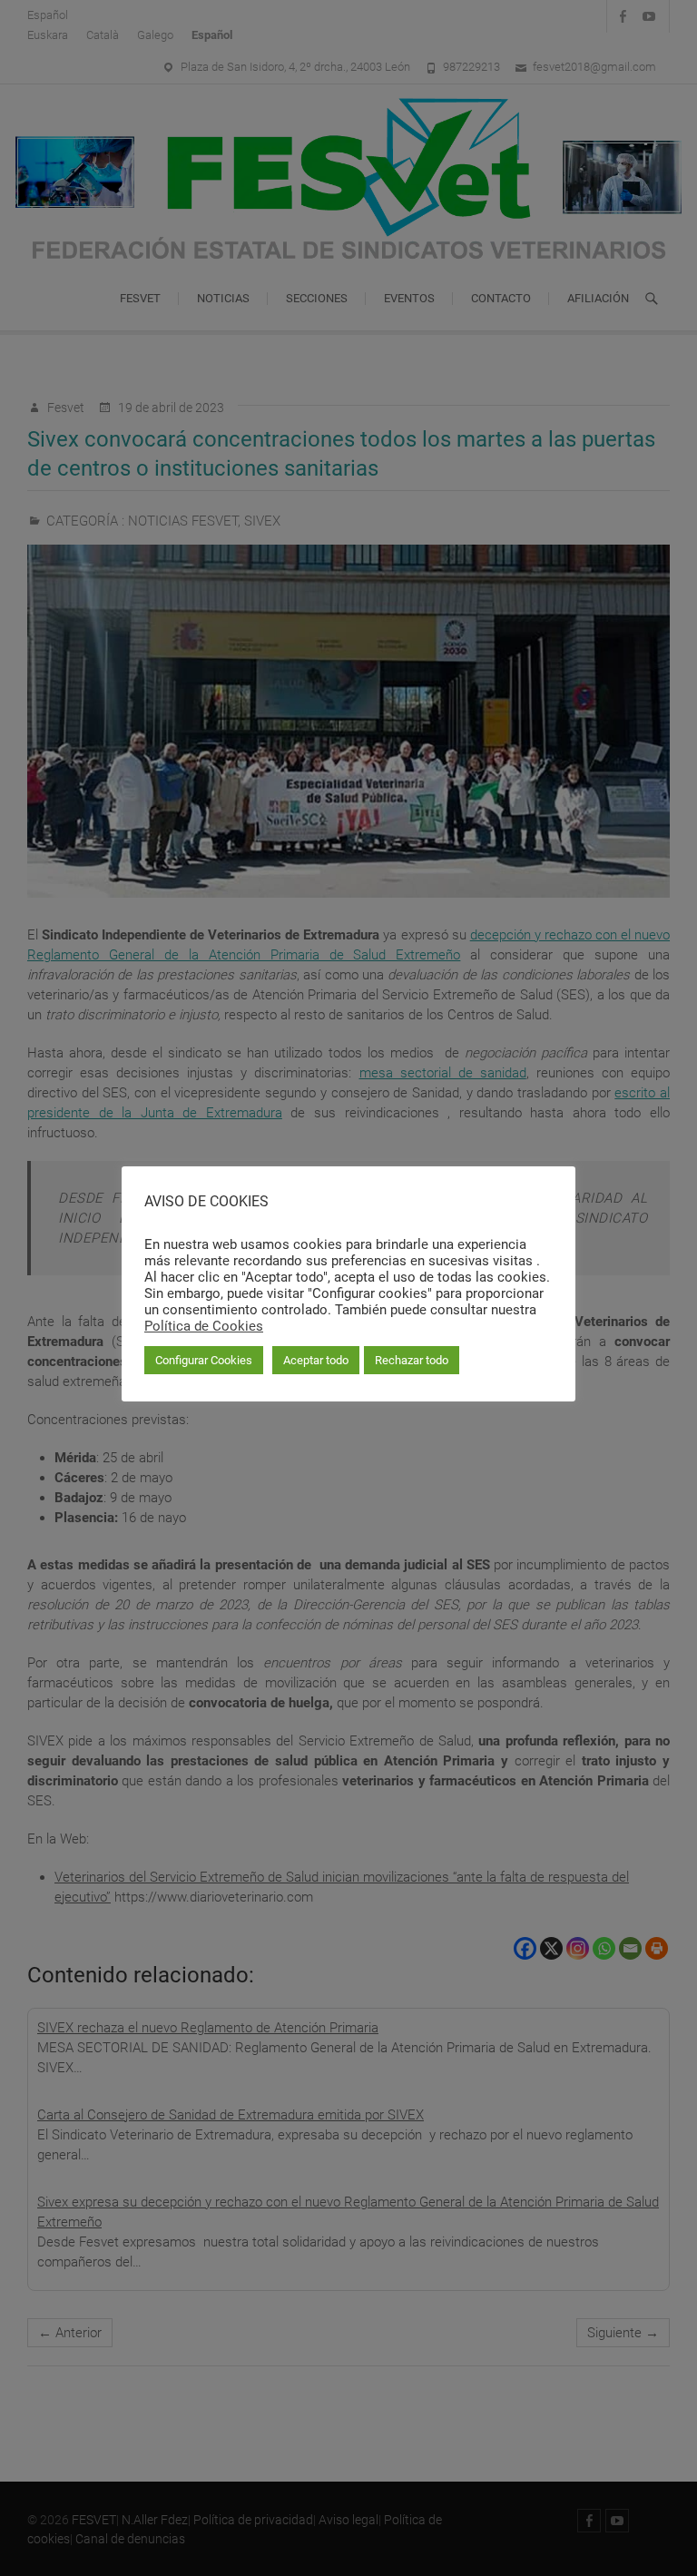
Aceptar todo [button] (316, 1360)
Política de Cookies (204, 1326)
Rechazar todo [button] (412, 1360)
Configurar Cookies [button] (204, 1360)
